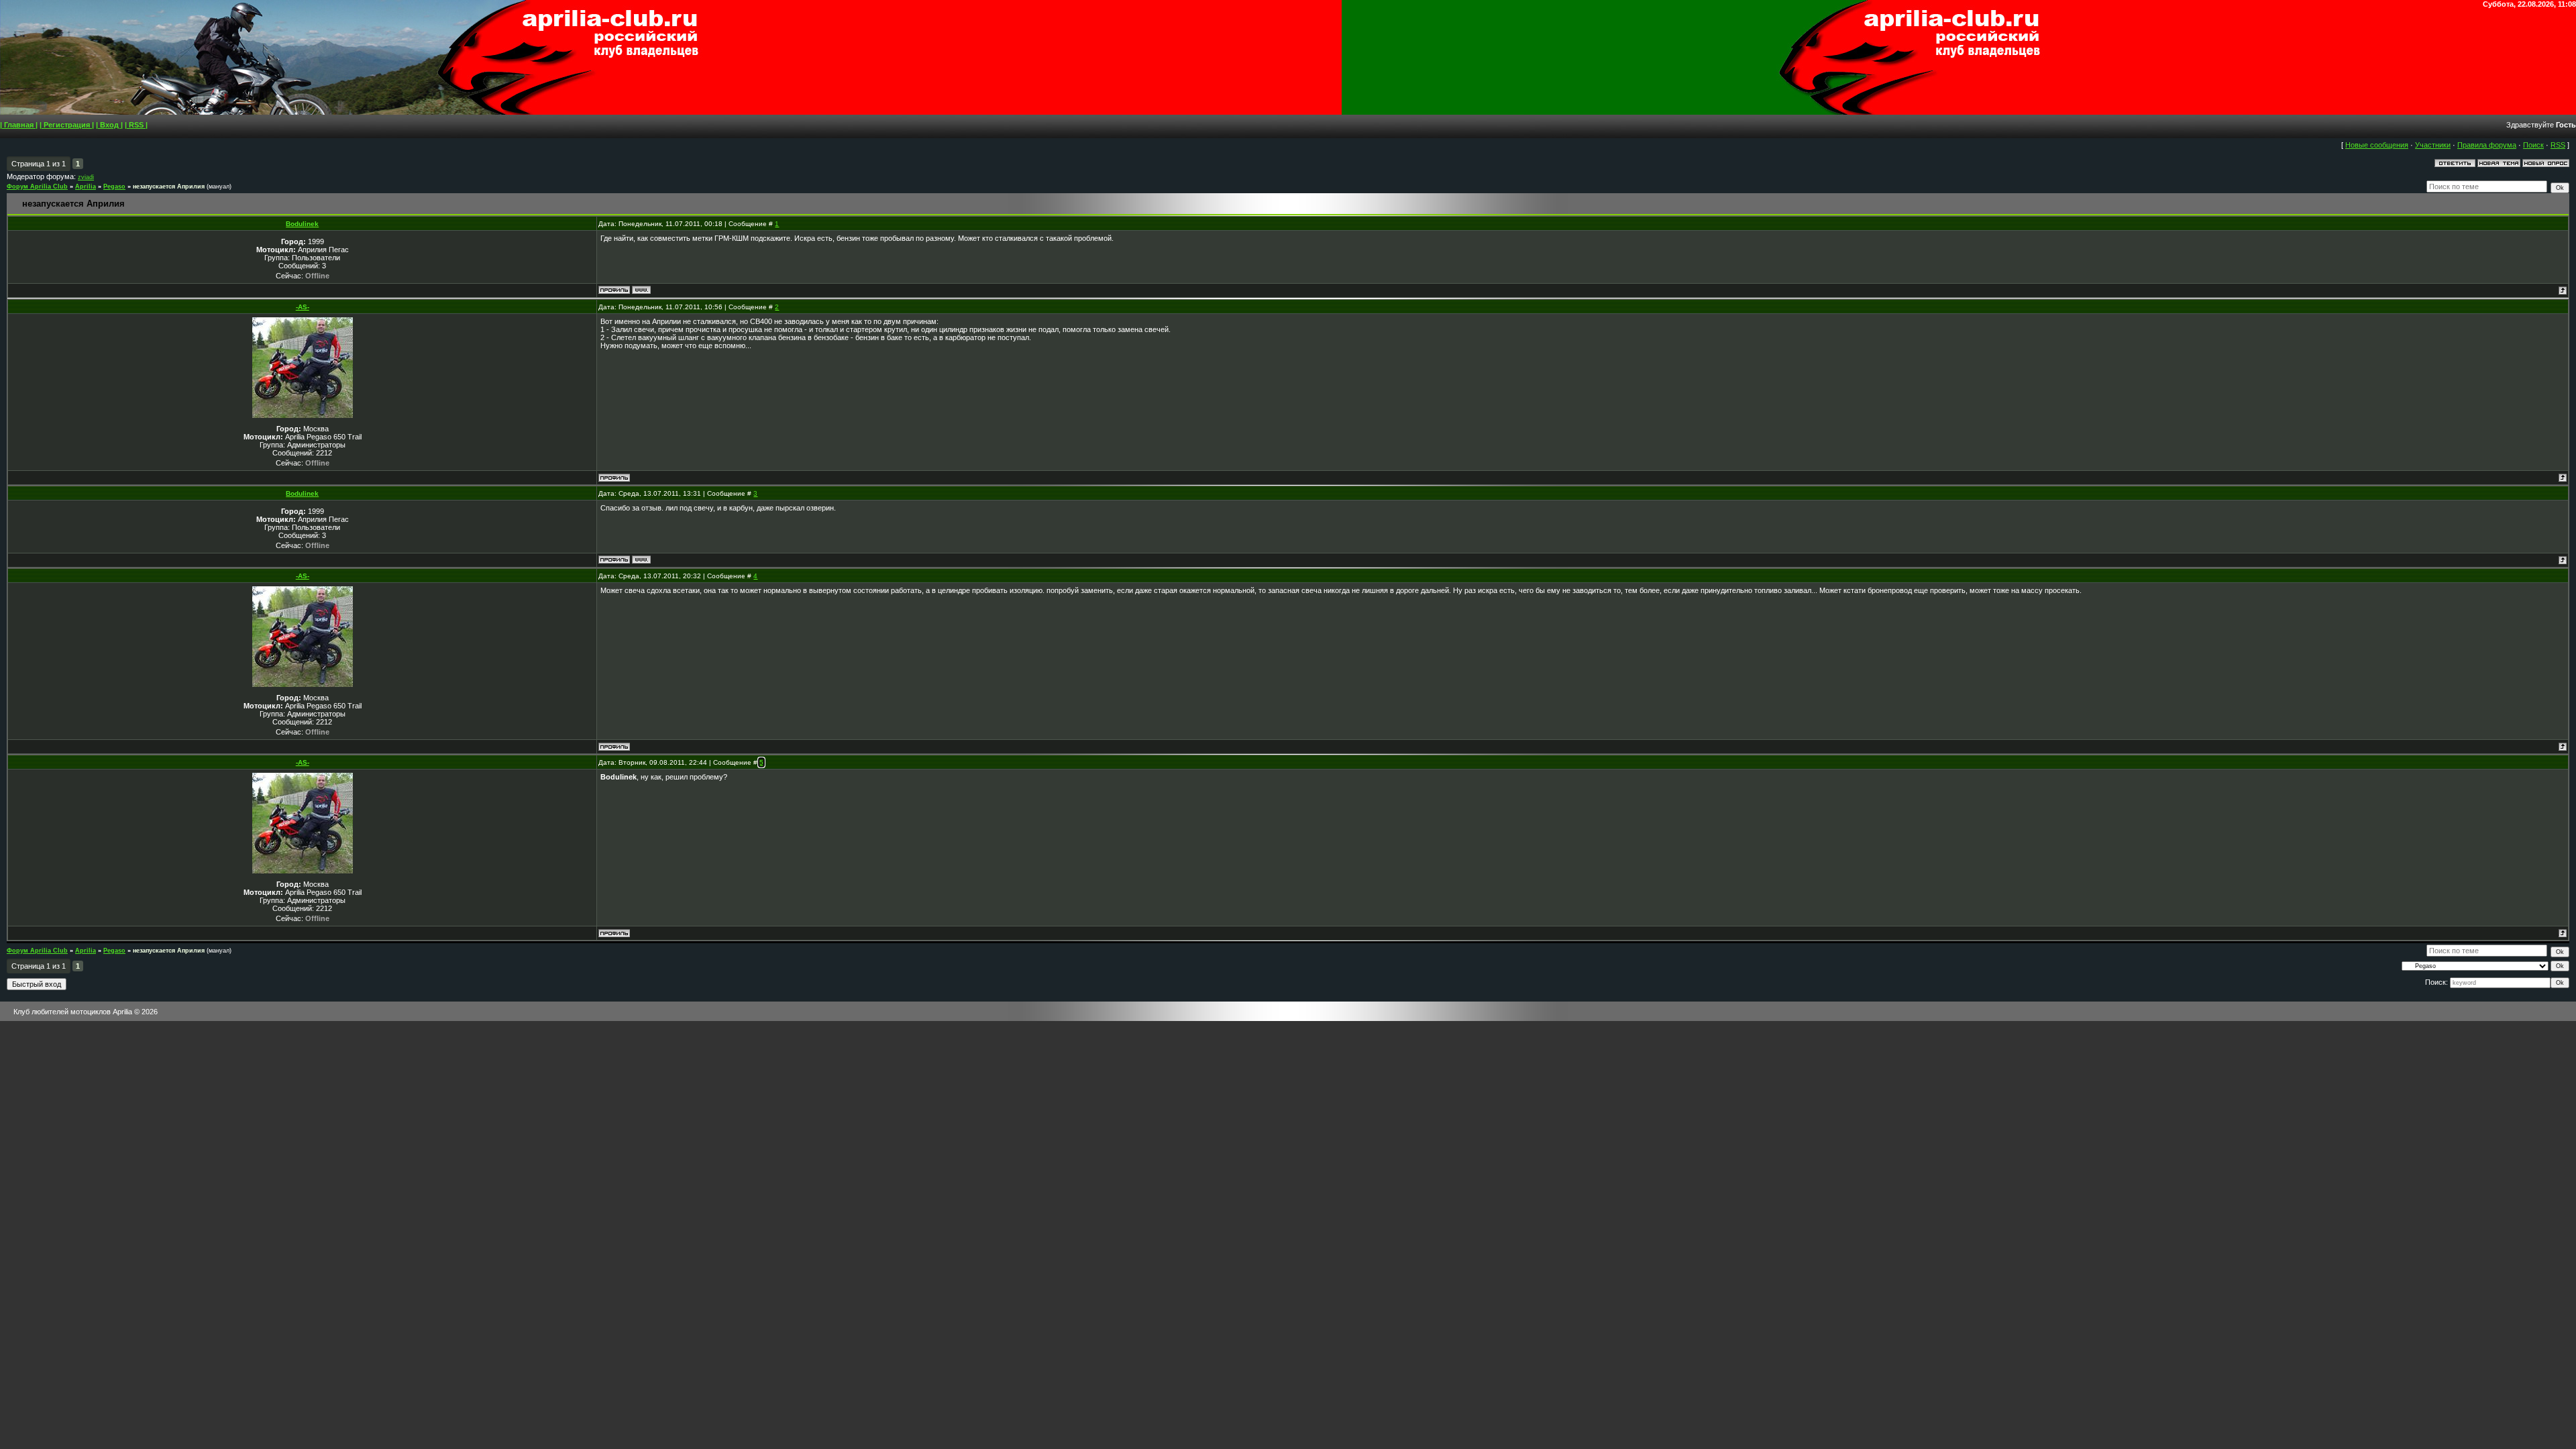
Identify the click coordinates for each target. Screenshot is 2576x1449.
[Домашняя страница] (641, 290)
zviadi (86, 177)
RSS (2558, 145)
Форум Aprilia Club (37, 186)
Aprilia (86, 186)
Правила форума (2487, 145)
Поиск (2533, 145)
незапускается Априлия (169, 186)
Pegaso (114, 186)
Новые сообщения (2377, 145)
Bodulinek (302, 224)
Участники (2433, 145)
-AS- (303, 307)
